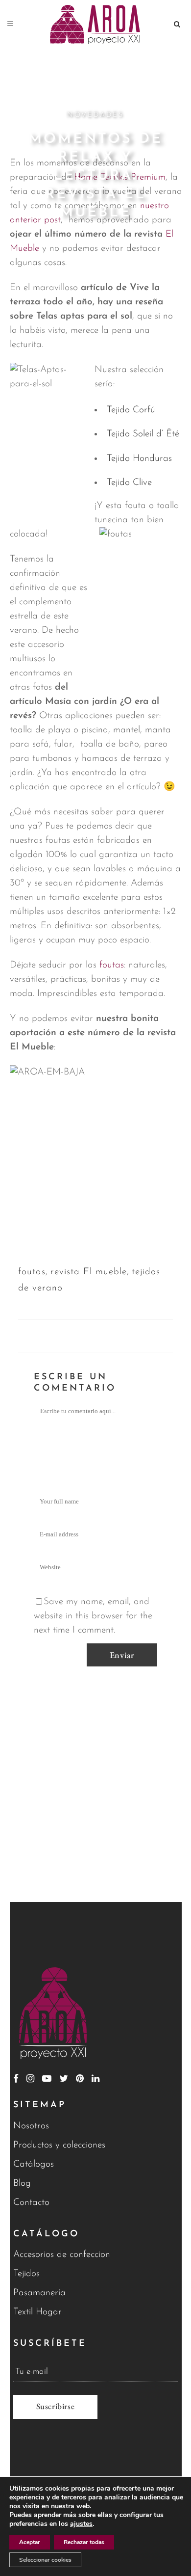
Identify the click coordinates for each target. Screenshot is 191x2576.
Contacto (31, 2203)
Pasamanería (39, 2293)
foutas (112, 965)
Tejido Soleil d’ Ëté (143, 434)
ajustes (81, 2524)
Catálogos (34, 2164)
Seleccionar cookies (45, 2560)
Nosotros (31, 2126)
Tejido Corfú (131, 410)
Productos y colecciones (59, 2145)
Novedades (95, 115)
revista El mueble (89, 1272)
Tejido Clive (129, 483)
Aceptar (30, 2542)
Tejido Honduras (139, 459)
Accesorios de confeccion (62, 2255)
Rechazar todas (84, 2542)
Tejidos (26, 2274)
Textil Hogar (37, 2312)
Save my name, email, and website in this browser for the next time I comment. (93, 1616)
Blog (22, 2184)
